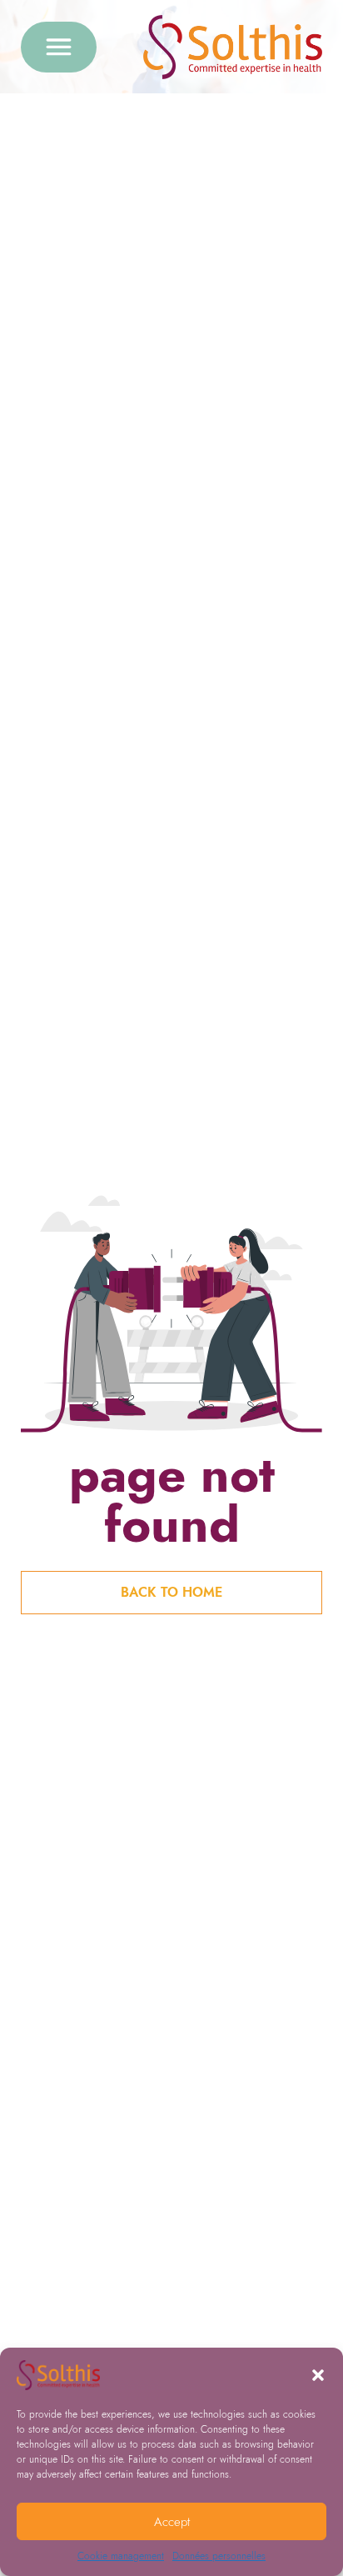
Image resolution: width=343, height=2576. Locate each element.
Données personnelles (219, 2556)
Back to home (171, 1592)
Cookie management (121, 2556)
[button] (318, 2375)
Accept (172, 2522)
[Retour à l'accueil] (233, 47)
